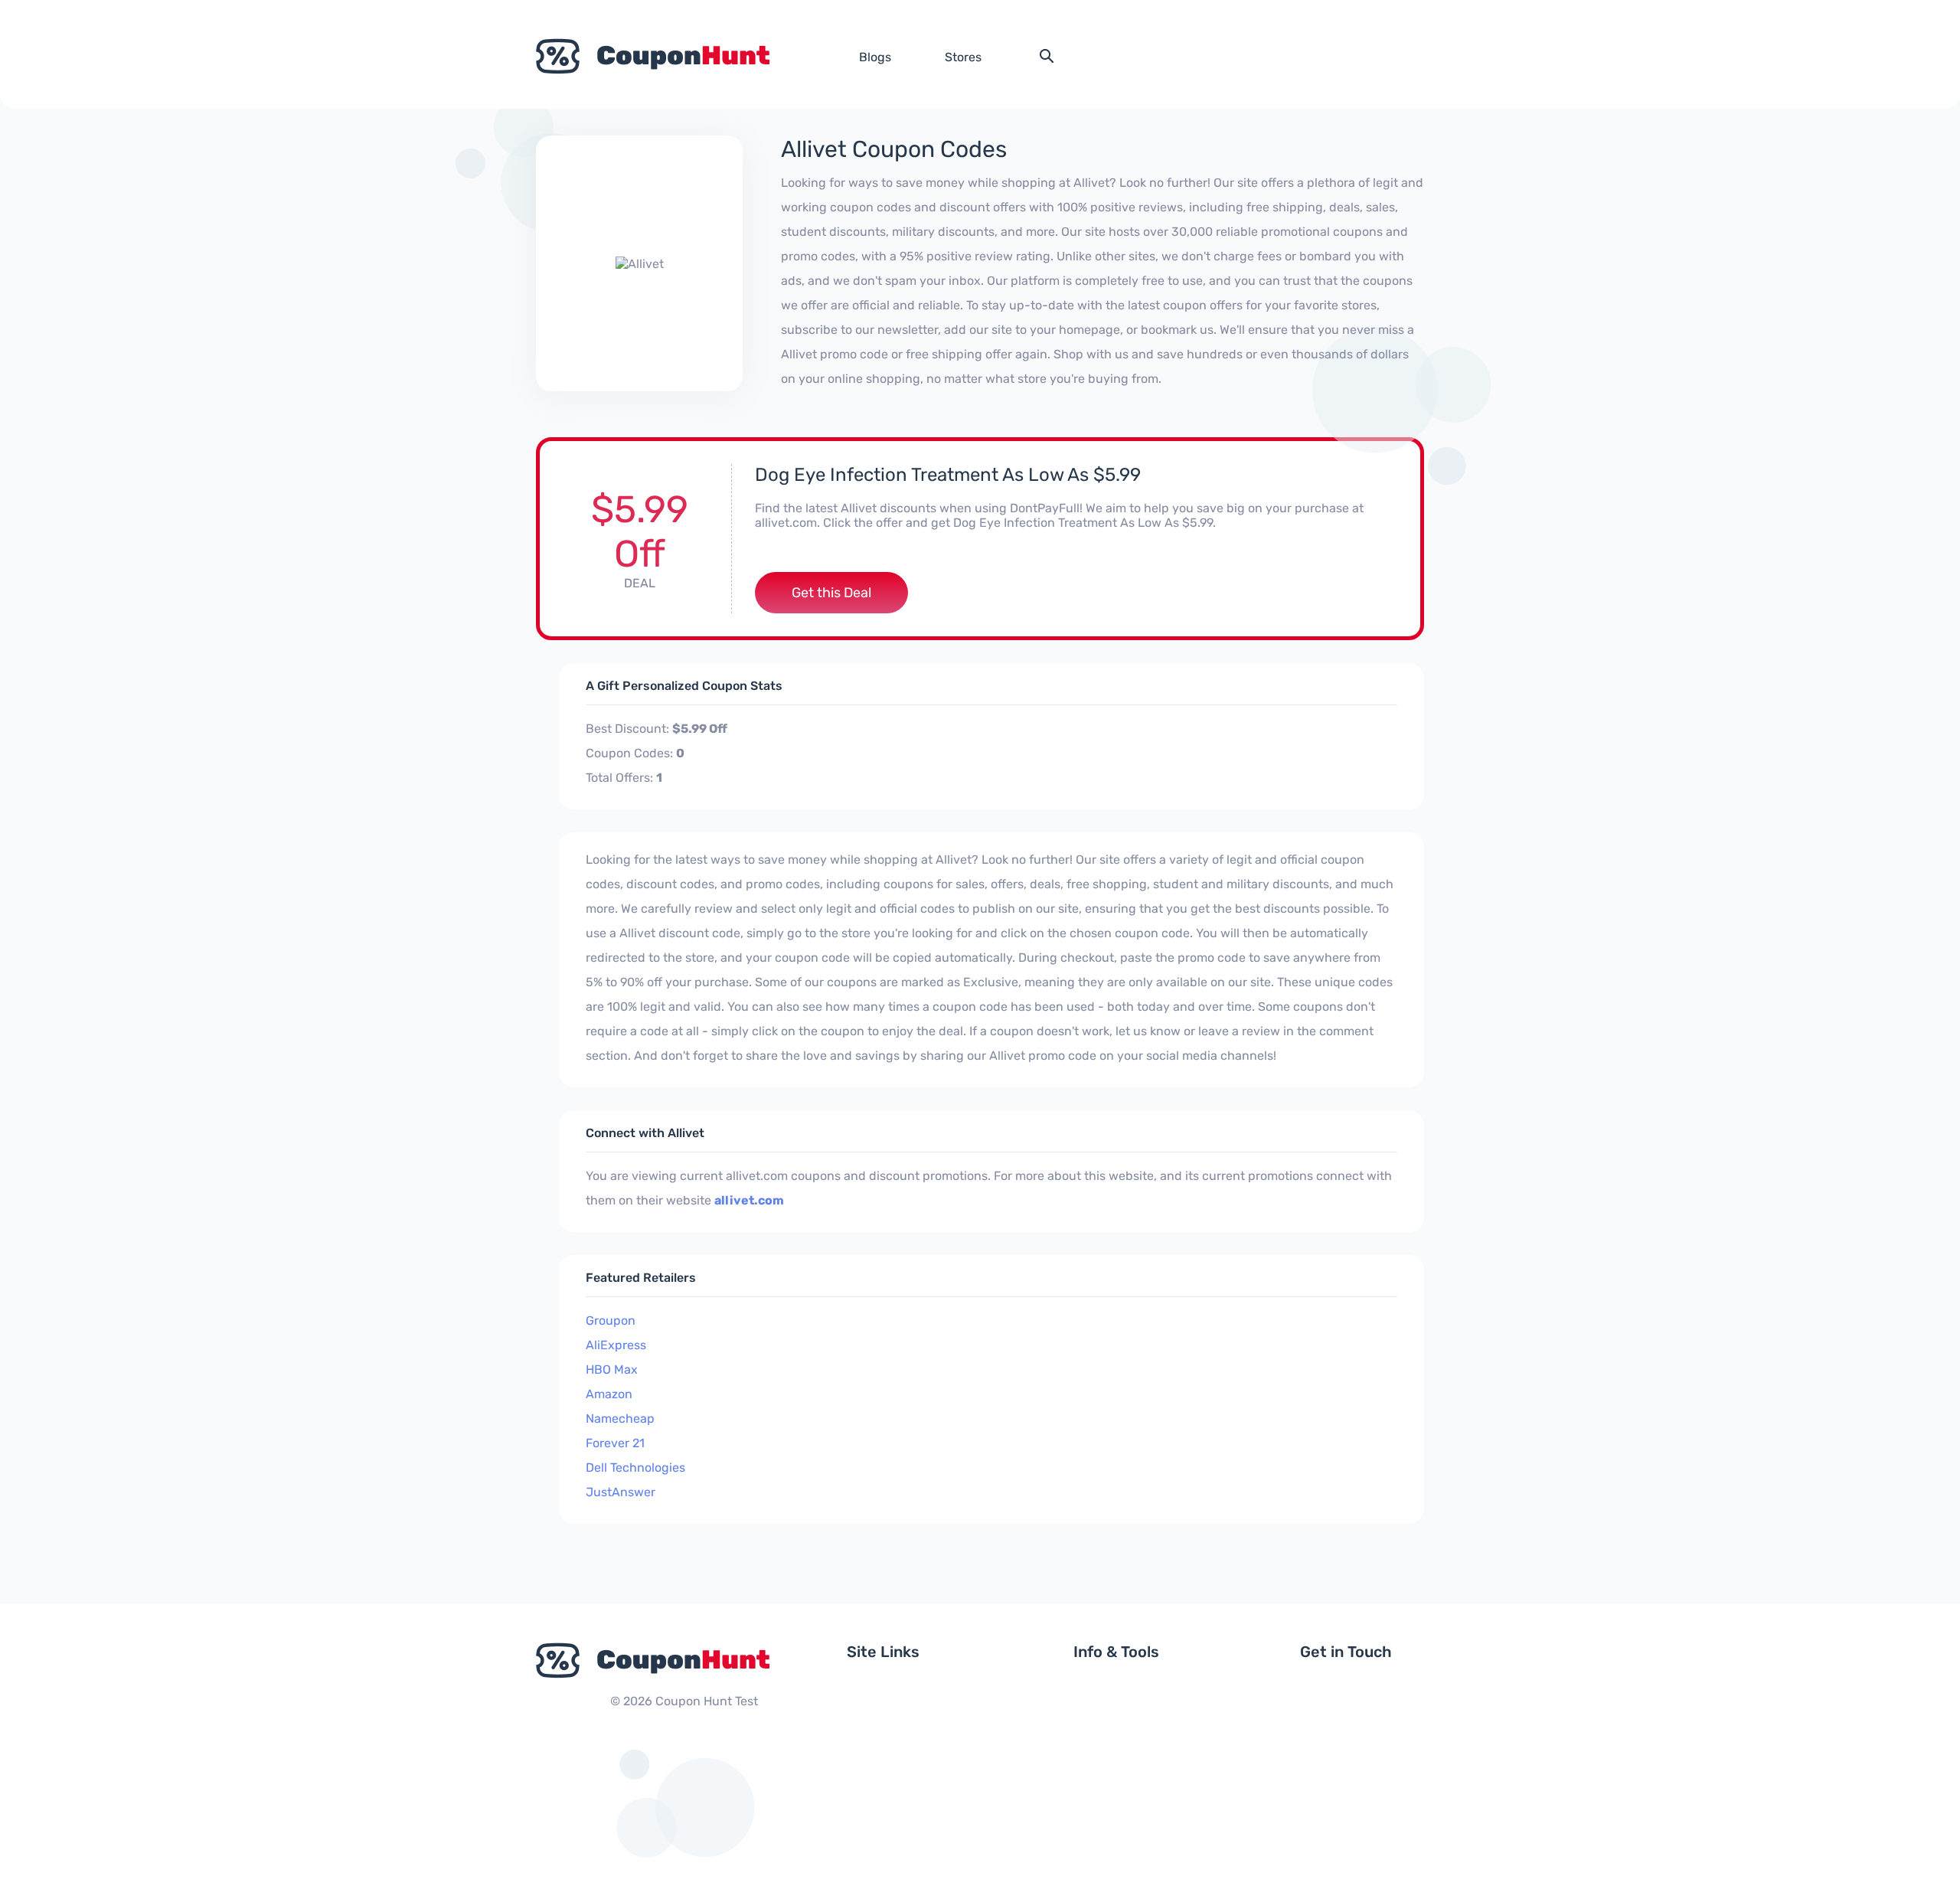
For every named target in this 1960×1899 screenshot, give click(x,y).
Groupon (611, 1320)
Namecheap (620, 1419)
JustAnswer (621, 1492)
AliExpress (616, 1345)
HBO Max (612, 1370)
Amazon (609, 1394)
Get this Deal (831, 593)
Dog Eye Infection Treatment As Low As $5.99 (948, 475)
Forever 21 (615, 1443)
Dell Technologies (635, 1468)
